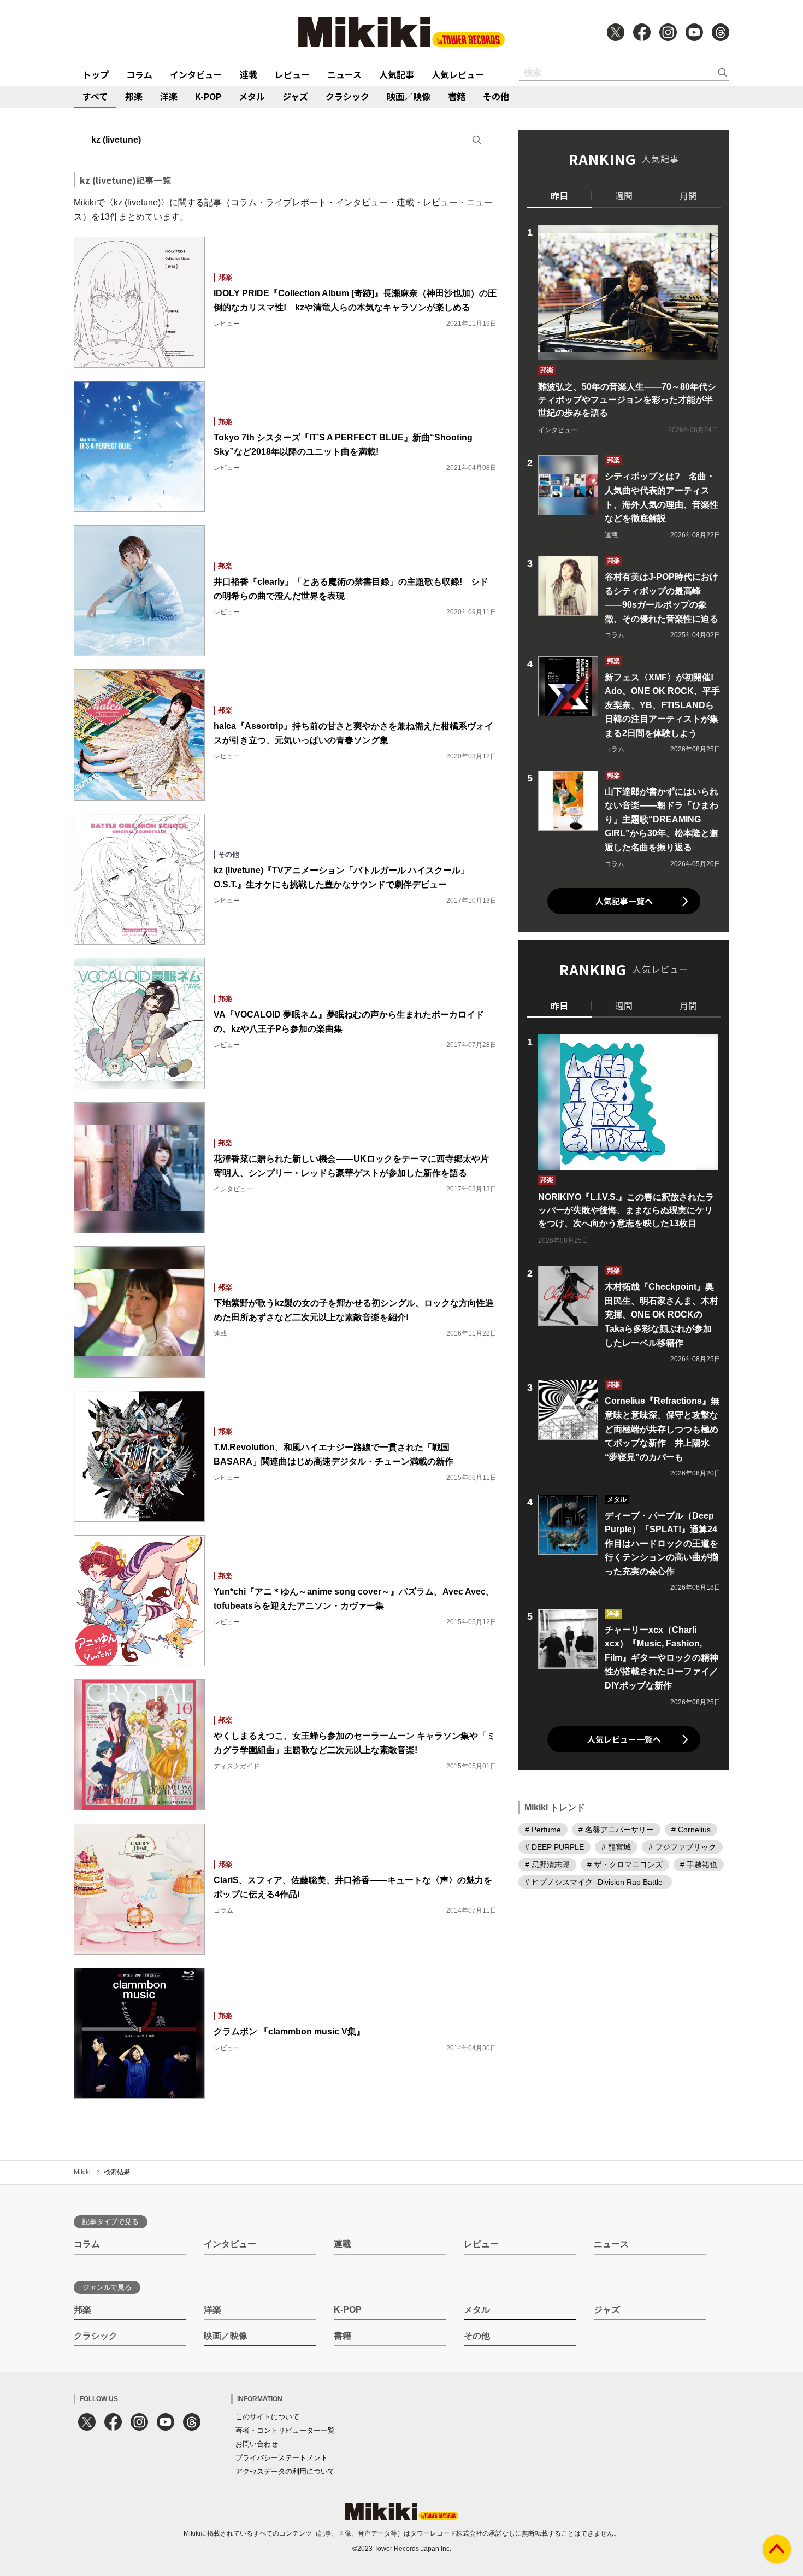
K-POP (208, 96)
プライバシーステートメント (282, 2458)
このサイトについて (267, 2417)
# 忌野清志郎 (547, 1865)
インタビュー (196, 74)
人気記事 (397, 74)
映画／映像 (409, 96)
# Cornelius (691, 1830)
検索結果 (117, 2172)
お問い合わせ (257, 2444)
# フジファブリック (682, 1847)
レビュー (292, 74)
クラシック (347, 96)
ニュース (344, 74)
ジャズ (295, 96)
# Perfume (543, 1830)
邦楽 (134, 96)
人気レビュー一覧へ (624, 1739)
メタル (252, 96)
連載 (249, 74)
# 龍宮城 (616, 1847)
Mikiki (82, 2172)
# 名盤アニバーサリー (616, 1830)
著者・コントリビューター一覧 (285, 2430)
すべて (95, 96)
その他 (496, 96)
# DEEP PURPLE (554, 1847)
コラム (139, 74)
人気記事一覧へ (624, 901)
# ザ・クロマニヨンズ (625, 1865)
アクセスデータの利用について (285, 2471)
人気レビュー (458, 74)
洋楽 (169, 96)
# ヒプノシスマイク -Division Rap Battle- (595, 1882)
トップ (96, 74)
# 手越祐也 (699, 1865)
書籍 (457, 96)
